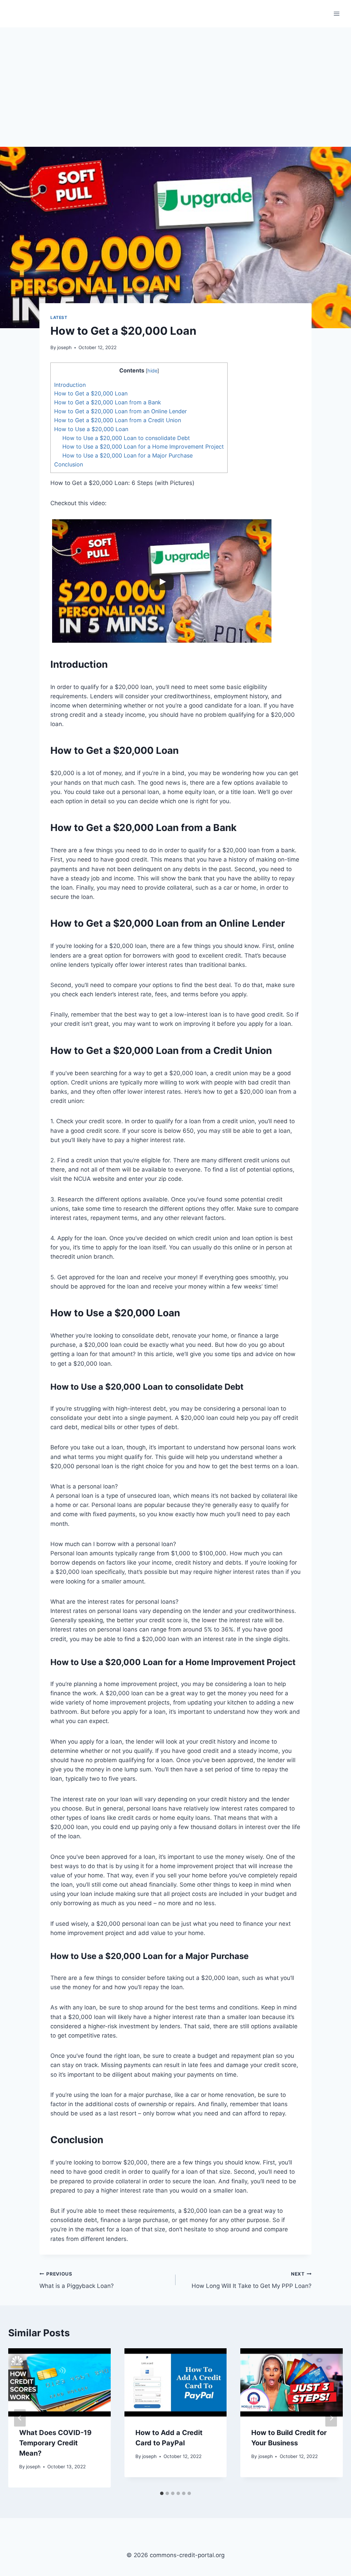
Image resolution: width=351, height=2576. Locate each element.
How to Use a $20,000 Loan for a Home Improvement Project (143, 447)
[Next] (331, 2418)
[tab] (162, 2493)
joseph (64, 347)
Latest (59, 317)
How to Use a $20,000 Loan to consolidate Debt (126, 438)
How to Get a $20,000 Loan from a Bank (108, 402)
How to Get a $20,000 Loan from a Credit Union (118, 420)
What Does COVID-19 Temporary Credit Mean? (55, 2443)
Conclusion (69, 464)
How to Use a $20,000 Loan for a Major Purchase (128, 455)
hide (152, 371)
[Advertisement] (175, 79)
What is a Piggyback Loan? (77, 2280)
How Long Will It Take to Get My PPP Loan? (252, 2280)
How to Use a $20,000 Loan (91, 429)
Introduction (70, 385)
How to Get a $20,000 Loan (91, 393)
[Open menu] (336, 14)
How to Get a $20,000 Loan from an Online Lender (120, 411)
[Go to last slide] (20, 2418)
